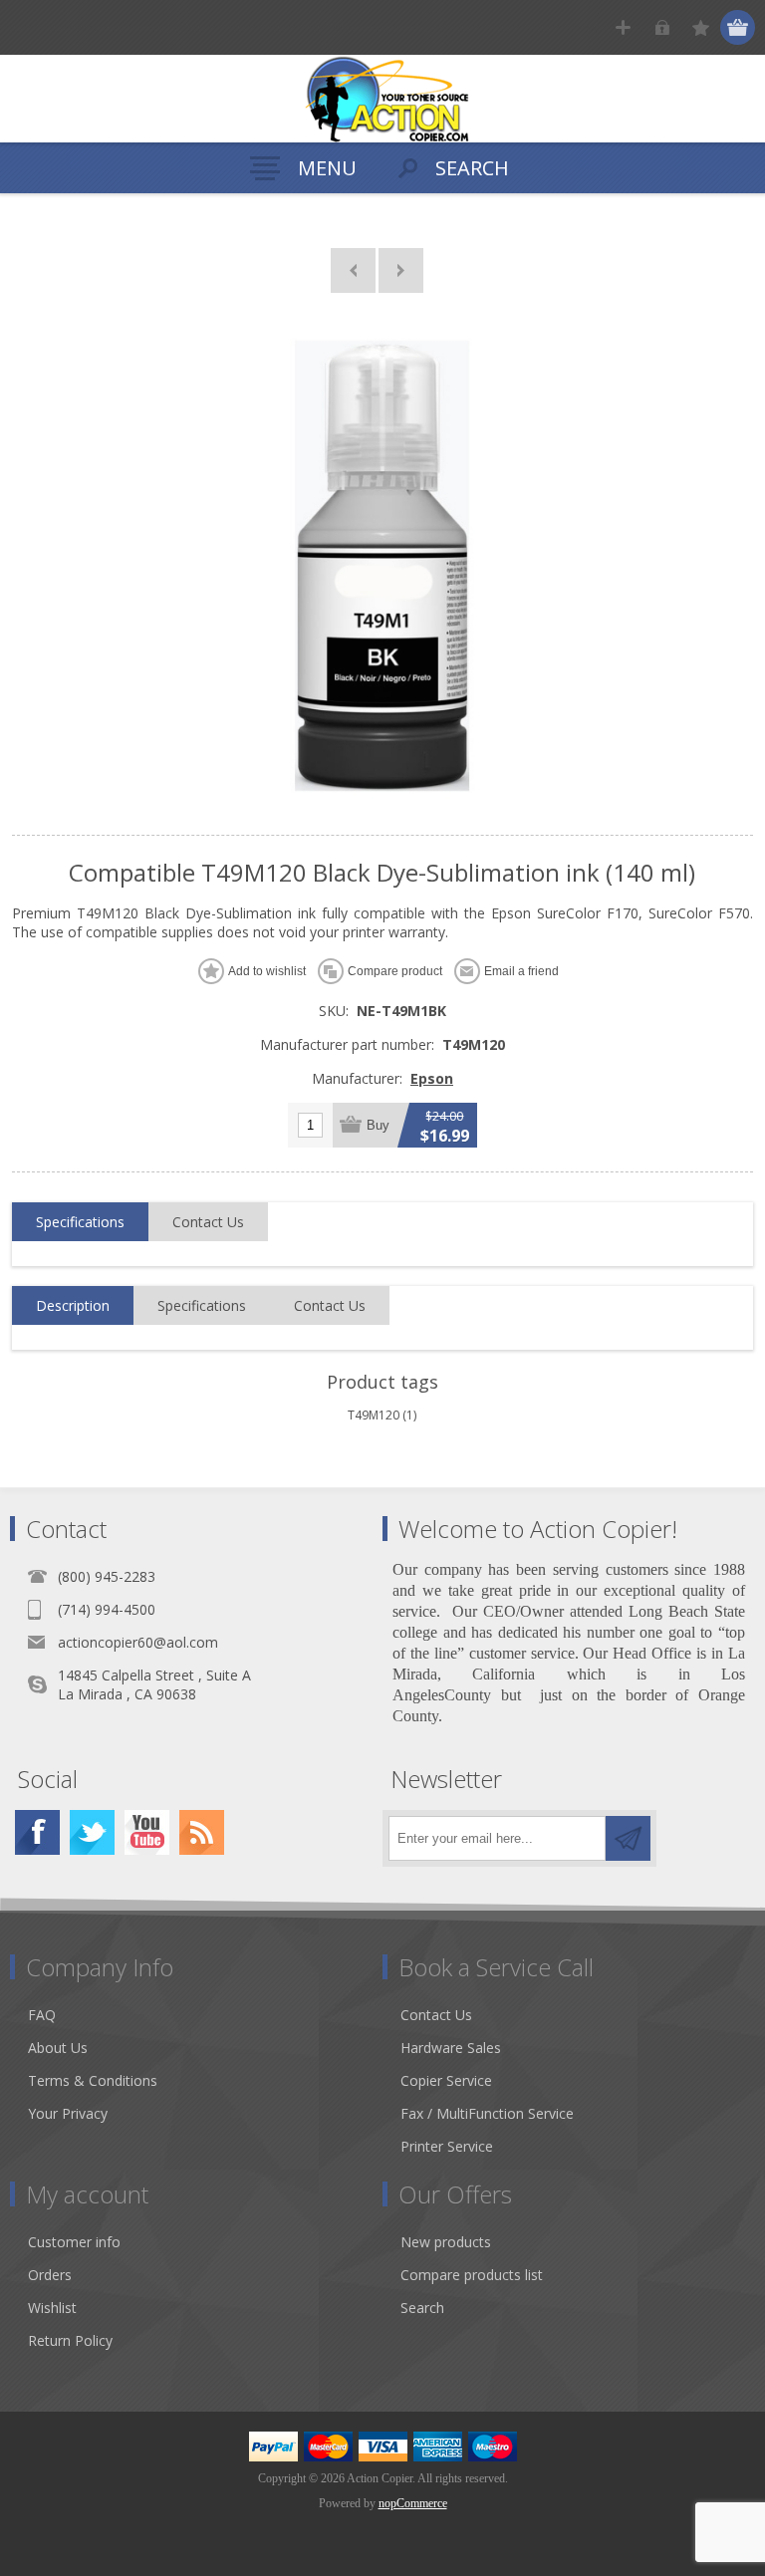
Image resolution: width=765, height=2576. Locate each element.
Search (422, 2308)
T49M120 (374, 1415)
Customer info (74, 2242)
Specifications (80, 1222)
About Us (58, 2048)
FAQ (42, 2015)
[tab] (80, 1222)
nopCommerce (413, 2503)
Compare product (395, 971)
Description (73, 1305)
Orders (50, 2275)
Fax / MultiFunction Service (487, 2113)
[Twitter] (92, 1832)
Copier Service (446, 2080)
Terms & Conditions (93, 2080)
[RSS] (202, 1832)
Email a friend (521, 971)
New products (446, 2242)
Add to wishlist (267, 971)
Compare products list (472, 2275)
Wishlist (52, 2308)
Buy (378, 1125)
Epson (432, 1078)
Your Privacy (68, 2113)
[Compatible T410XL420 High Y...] (353, 270)
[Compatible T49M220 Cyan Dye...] (401, 270)
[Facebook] (37, 1832)
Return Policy (70, 2340)
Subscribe (628, 1838)
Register (623, 27)
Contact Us (208, 1222)
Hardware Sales (451, 2048)
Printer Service (447, 2146)
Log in (662, 27)
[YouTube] (147, 1832)
